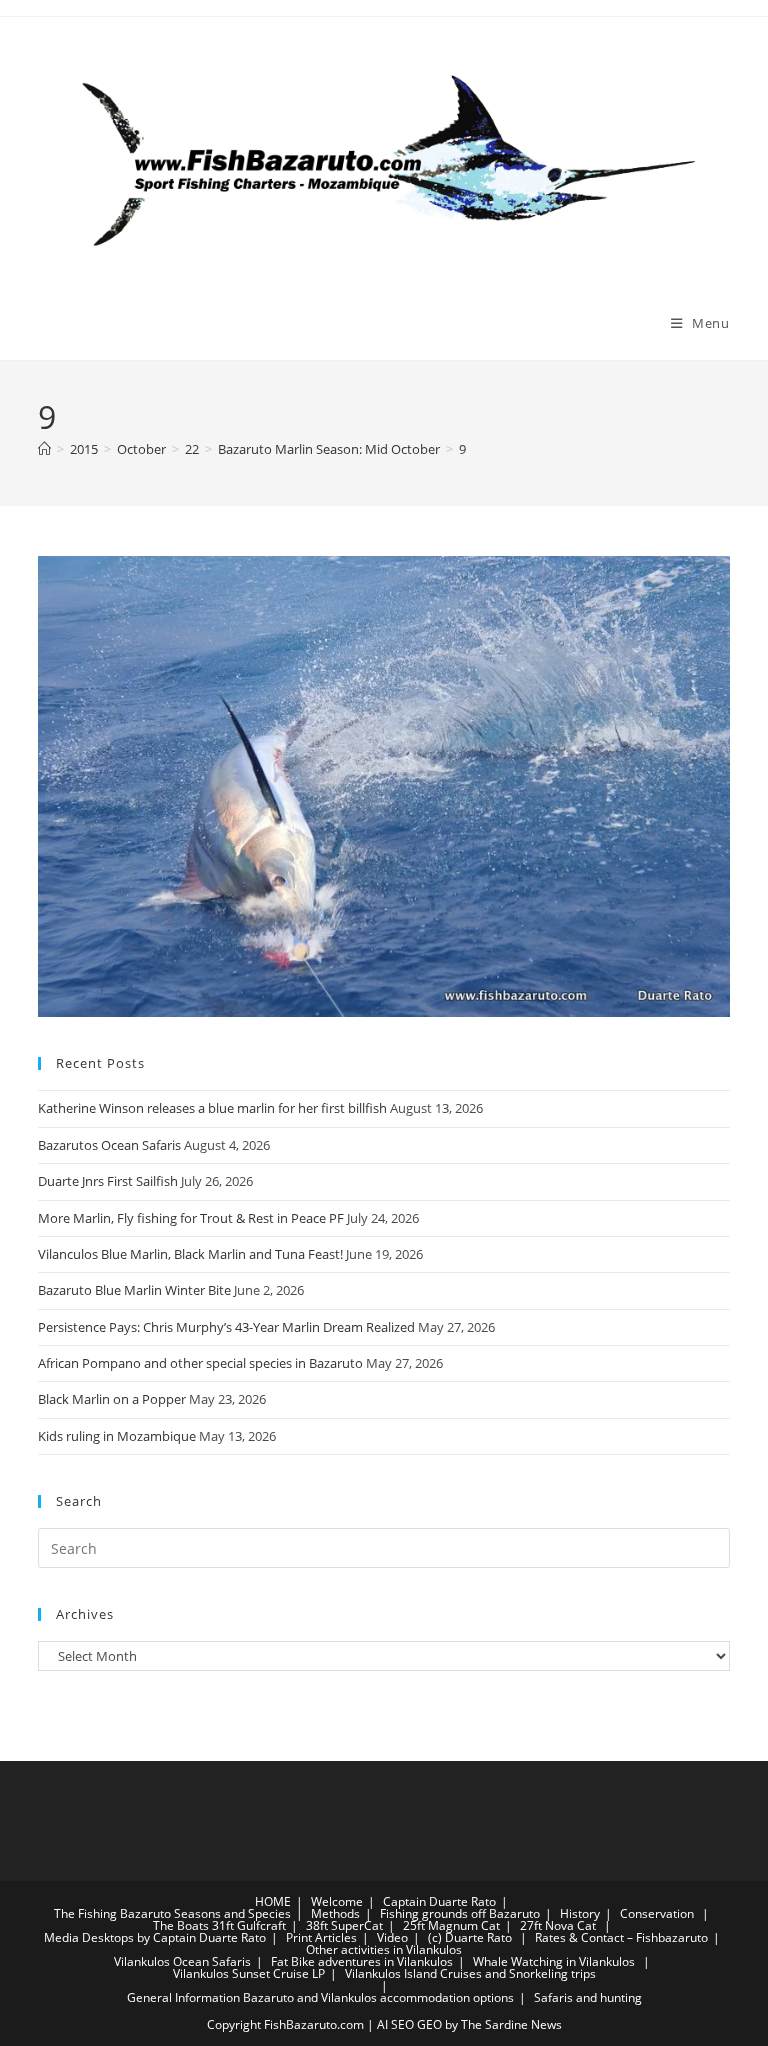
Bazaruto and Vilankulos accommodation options (378, 1997)
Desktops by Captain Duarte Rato (174, 1937)
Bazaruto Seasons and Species (205, 1913)
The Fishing (85, 1913)
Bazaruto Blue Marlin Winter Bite (134, 1290)
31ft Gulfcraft (249, 1925)
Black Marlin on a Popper (112, 1399)
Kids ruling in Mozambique (117, 1436)
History (580, 1913)
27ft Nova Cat (558, 1925)
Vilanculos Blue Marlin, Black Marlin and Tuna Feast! (190, 1254)
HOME (273, 1901)
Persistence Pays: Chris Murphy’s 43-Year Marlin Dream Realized (226, 1327)
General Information (183, 1997)
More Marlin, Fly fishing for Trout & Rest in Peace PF (191, 1218)
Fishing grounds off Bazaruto (460, 1913)
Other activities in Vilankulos (384, 1949)
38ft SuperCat (344, 1925)
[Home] (44, 449)
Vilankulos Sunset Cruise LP (249, 1973)
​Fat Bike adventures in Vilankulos (362, 1961)
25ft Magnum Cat (451, 1925)
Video (392, 1937)
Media (61, 1937)
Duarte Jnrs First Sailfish (108, 1181)
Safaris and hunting (588, 1997)
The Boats (181, 1925)
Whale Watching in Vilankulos (555, 1961)
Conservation (657, 1913)
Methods (335, 1913)
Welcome (337, 1901)
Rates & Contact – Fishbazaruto (621, 1937)
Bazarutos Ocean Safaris (109, 1145)
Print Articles (321, 1937)
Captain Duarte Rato (439, 1901)
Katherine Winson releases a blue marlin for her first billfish (212, 1108)
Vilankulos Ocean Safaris (182, 1961)
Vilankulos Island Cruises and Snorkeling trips (470, 1973)
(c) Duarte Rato (470, 1937)
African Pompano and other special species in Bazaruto (200, 1363)
